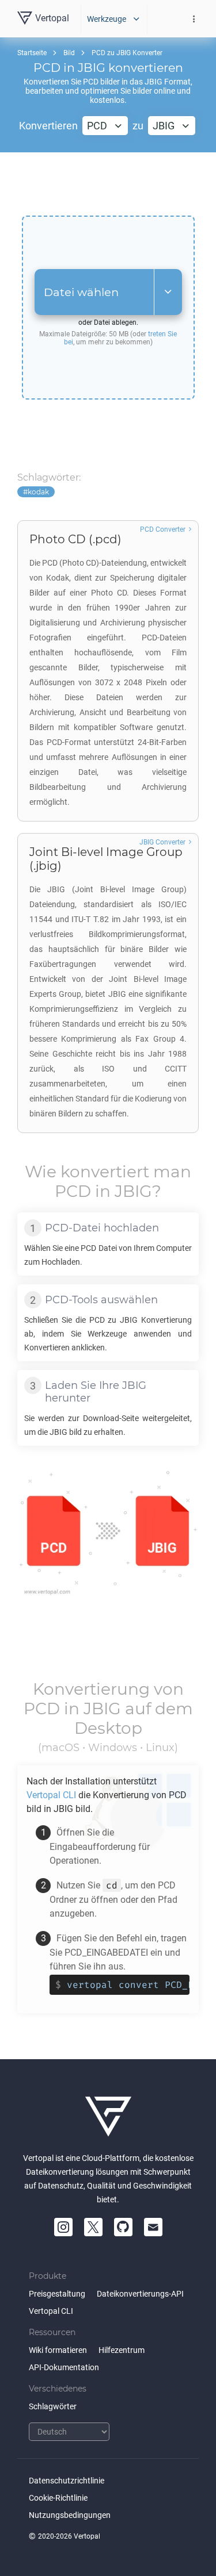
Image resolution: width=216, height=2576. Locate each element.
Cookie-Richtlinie (58, 2498)
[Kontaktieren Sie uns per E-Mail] (153, 2227)
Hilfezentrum (122, 2350)
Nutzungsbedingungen (70, 2515)
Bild (69, 53)
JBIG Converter (162, 842)
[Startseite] (108, 2117)
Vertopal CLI (51, 2311)
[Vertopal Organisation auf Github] (123, 2227)
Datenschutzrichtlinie (67, 2481)
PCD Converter (163, 529)
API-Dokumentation (64, 2367)
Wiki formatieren (58, 2350)
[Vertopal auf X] (93, 2227)
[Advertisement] (108, 184)
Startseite (32, 53)
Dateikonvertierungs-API (140, 2294)
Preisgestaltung (57, 2294)
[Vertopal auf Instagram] (63, 2227)
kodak (38, 492)
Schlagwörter (53, 2406)
